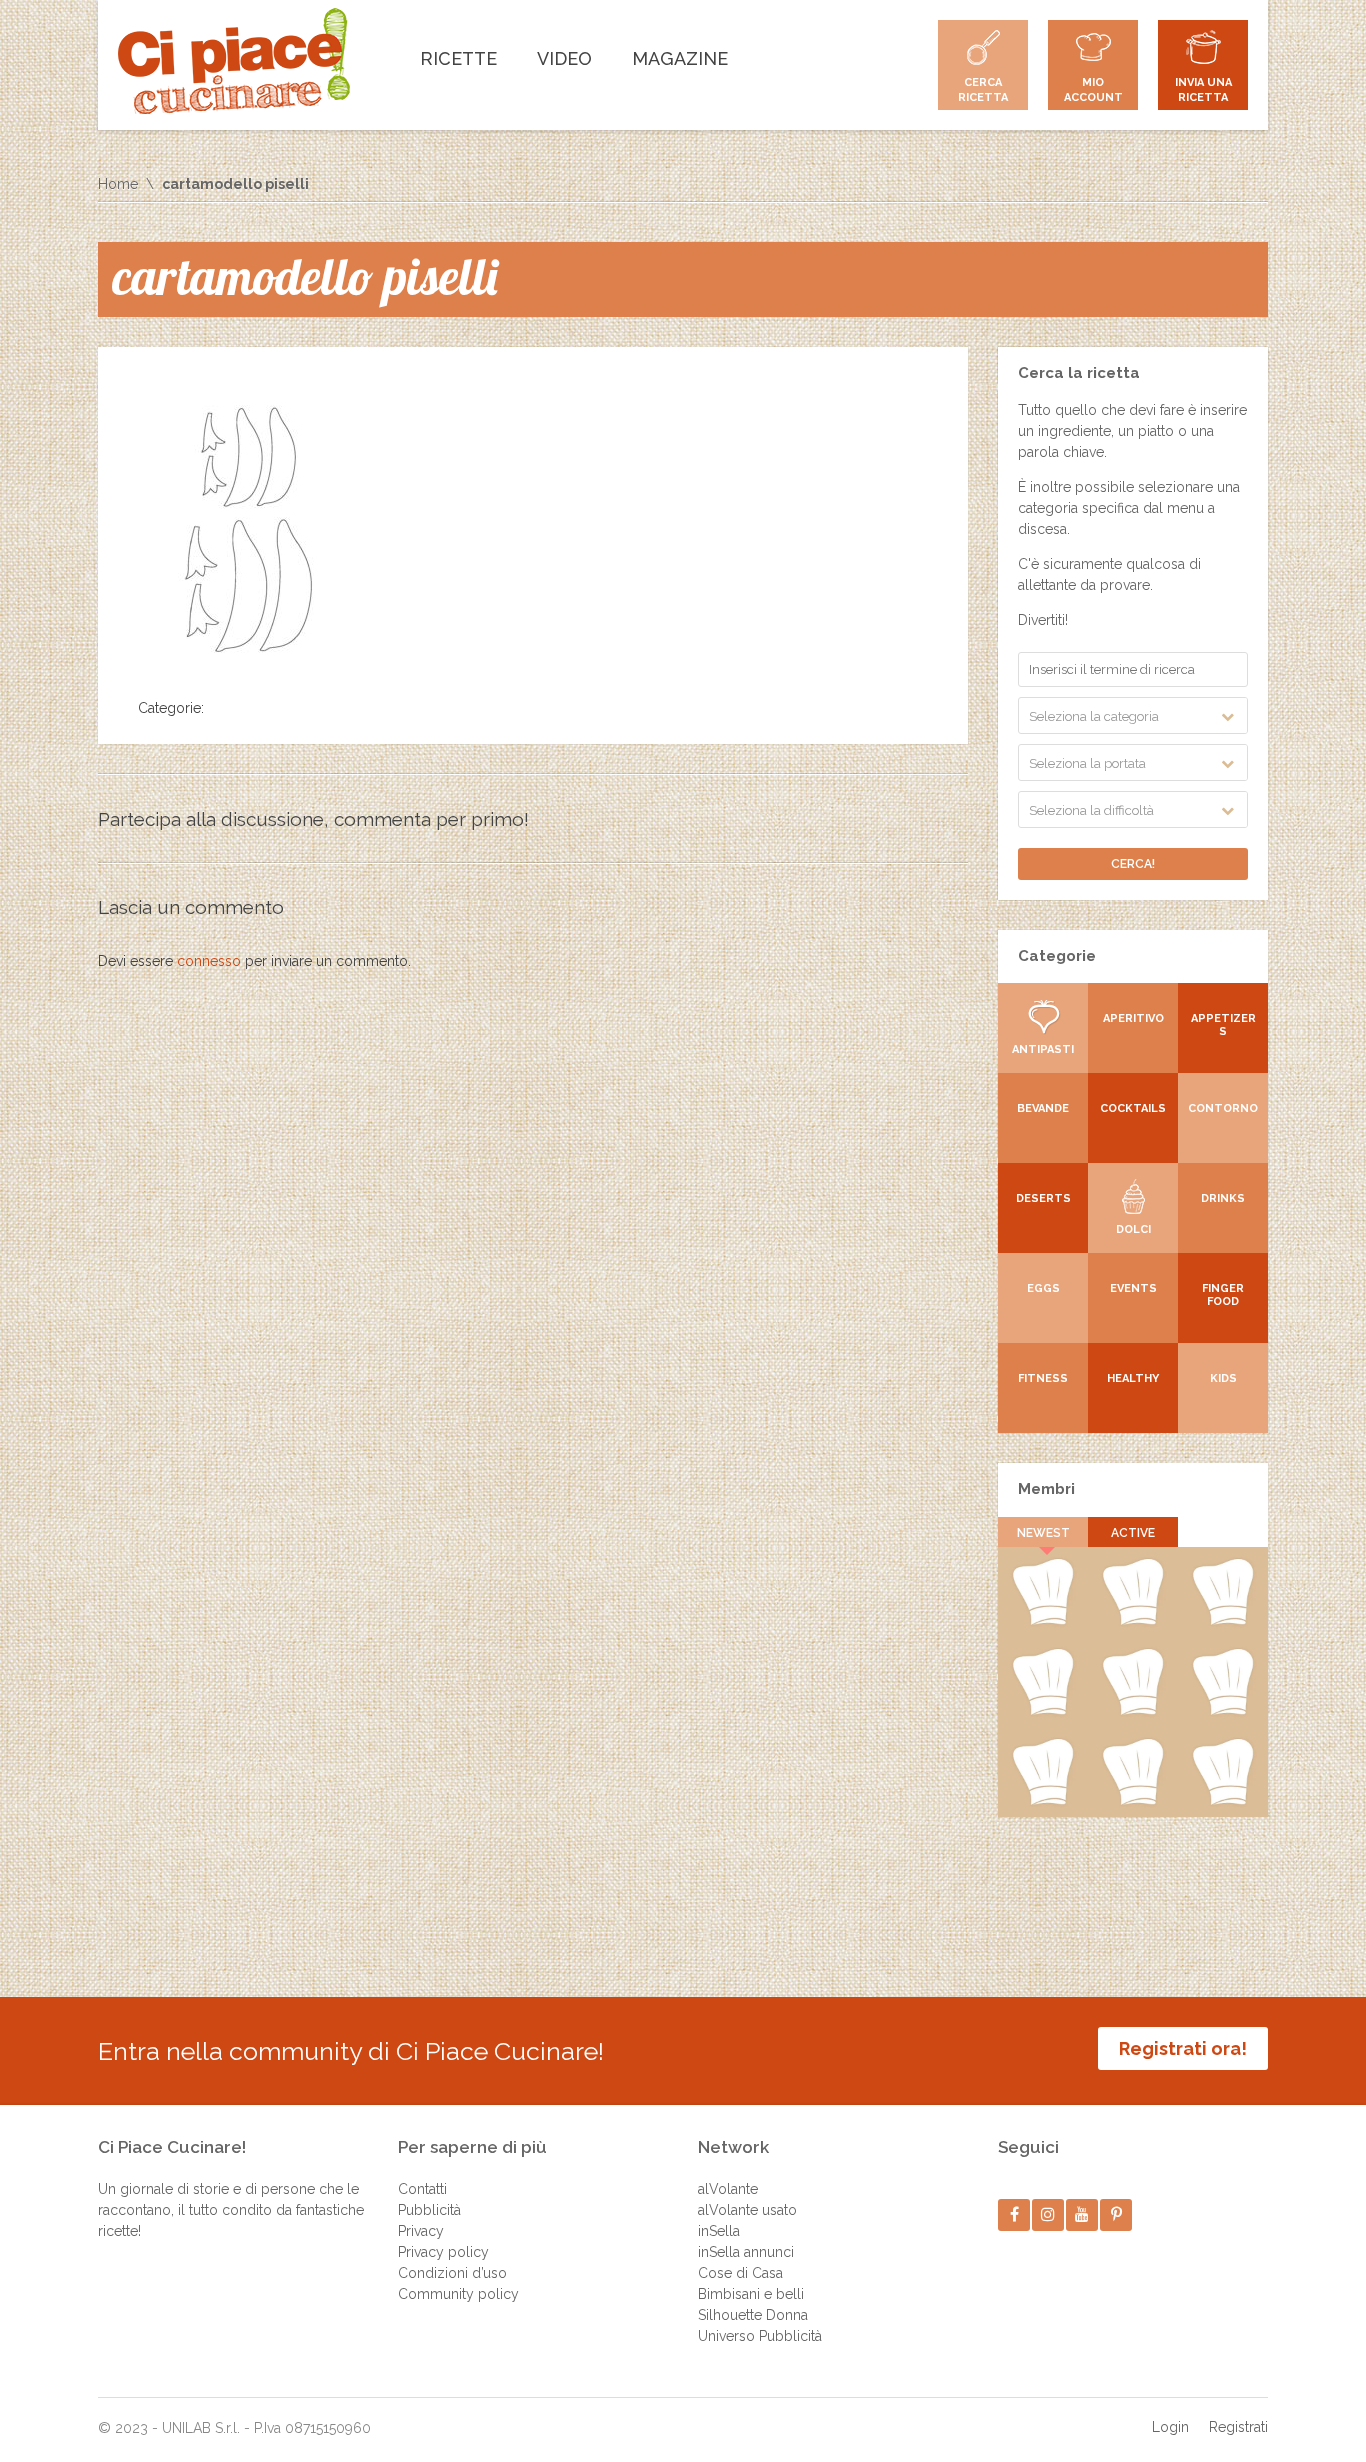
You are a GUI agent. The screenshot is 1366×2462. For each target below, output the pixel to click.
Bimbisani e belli (751, 2294)
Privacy (421, 2231)
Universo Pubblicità (760, 2336)
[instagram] (1048, 2214)
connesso (209, 961)
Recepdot (1223, 1711)
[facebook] (1014, 2214)
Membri (1046, 1489)
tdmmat (1223, 1801)
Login (1170, 2427)
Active (1133, 1533)
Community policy (458, 2294)
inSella (719, 2231)
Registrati (1238, 2427)
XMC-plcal (1043, 1711)
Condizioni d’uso (452, 2273)
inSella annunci (746, 2252)
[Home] (234, 61)
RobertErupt (1132, 1621)
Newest (1043, 1533)
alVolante (728, 2189)
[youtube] (1082, 2214)
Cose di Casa (740, 2273)
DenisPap (1042, 1621)
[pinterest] (1116, 2214)
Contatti (422, 2189)
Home (118, 184)
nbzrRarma (1133, 1711)
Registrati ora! (1183, 2048)
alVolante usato (747, 2210)
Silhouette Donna (753, 2315)
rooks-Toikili (1223, 1621)
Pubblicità (429, 2210)
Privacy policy (443, 2252)
